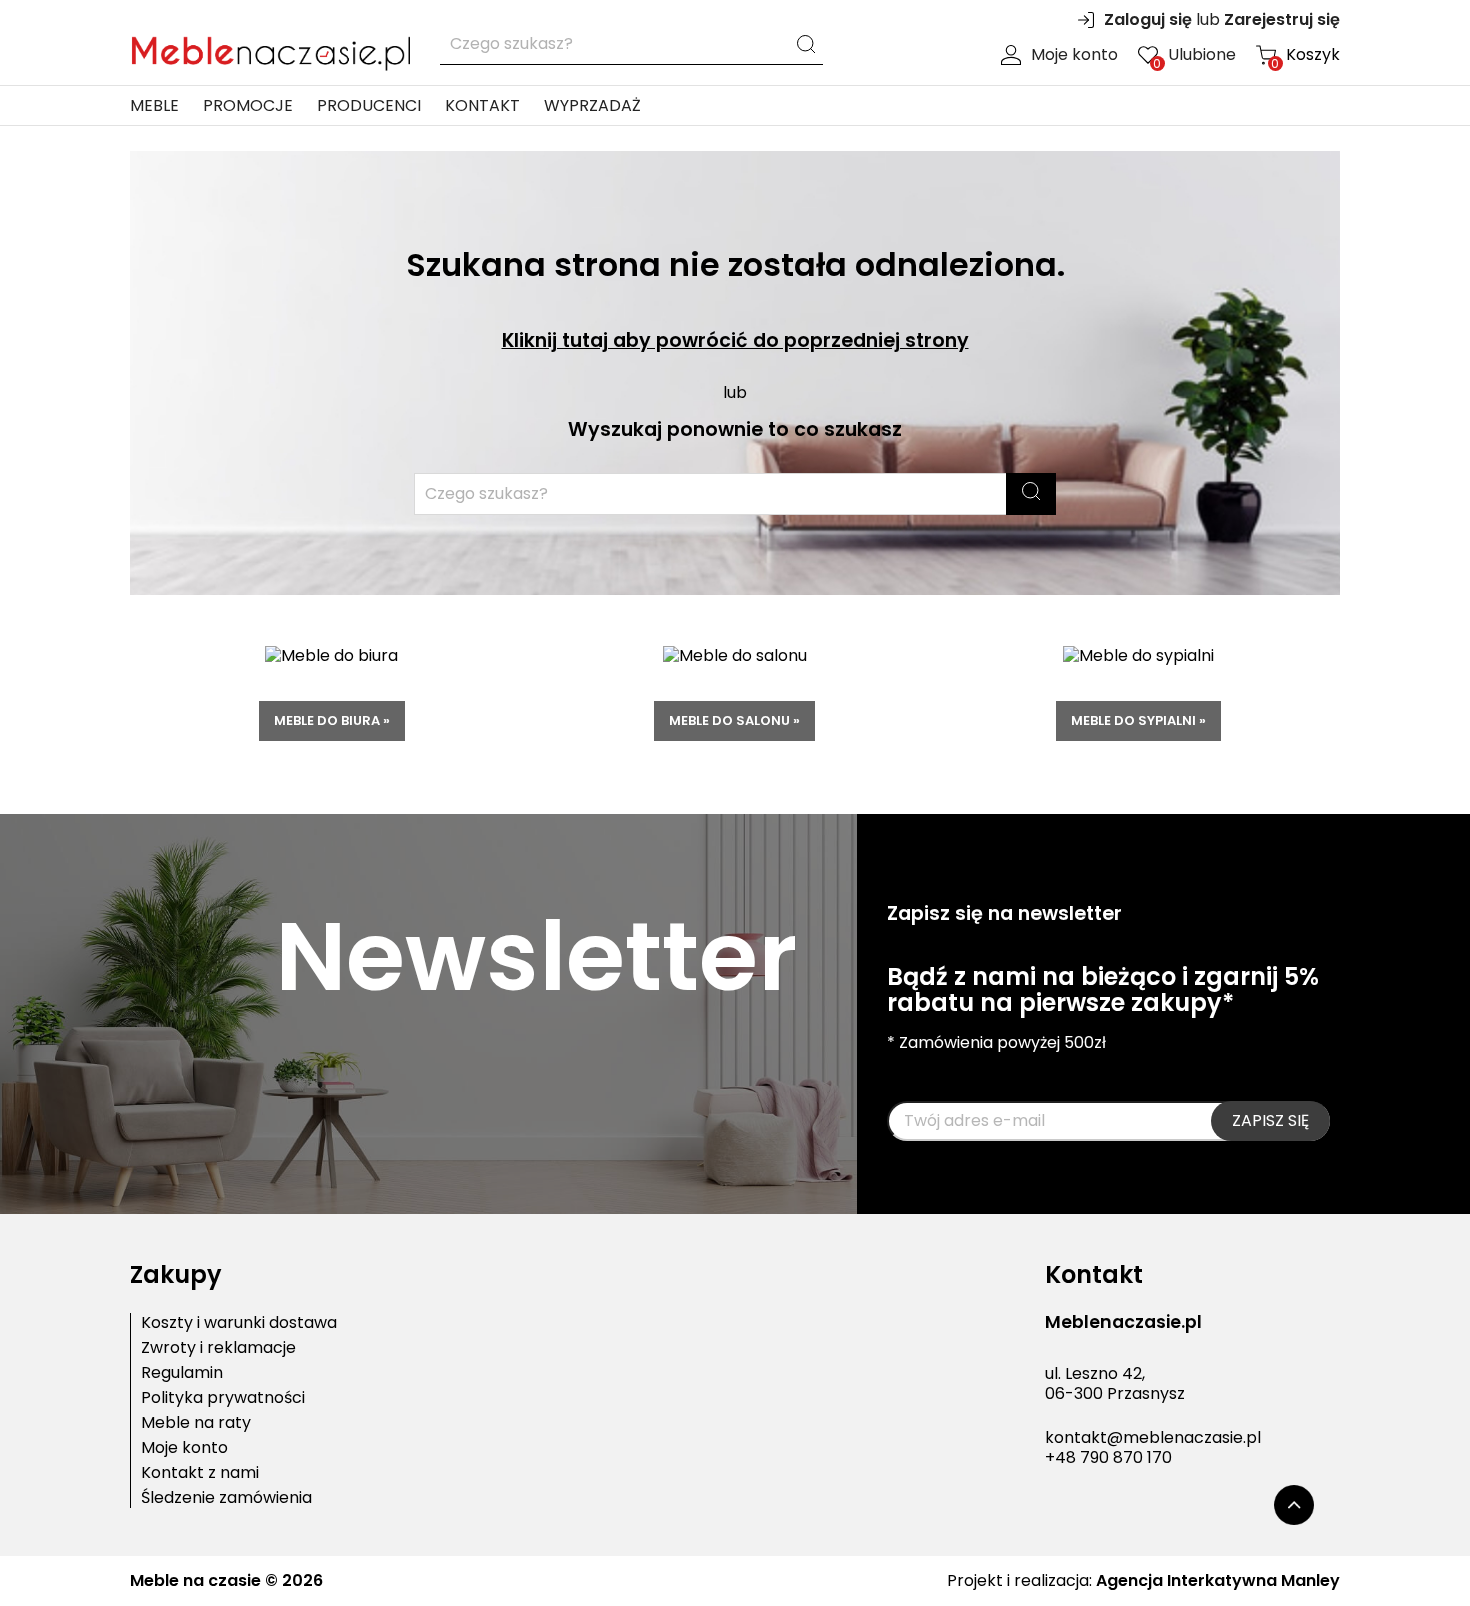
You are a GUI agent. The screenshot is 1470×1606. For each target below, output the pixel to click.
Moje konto (1074, 55)
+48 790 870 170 (1108, 1457)
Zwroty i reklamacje (218, 1348)
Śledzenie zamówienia (226, 1498)
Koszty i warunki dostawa (239, 1323)
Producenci (369, 105)
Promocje (248, 105)
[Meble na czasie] (270, 49)
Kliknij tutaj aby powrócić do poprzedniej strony (735, 340)
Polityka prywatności (223, 1398)
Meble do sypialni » (1138, 720)
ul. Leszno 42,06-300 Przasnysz (1115, 1384)
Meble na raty (196, 1423)
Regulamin (182, 1373)
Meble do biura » (332, 720)
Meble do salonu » (734, 720)
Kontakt (482, 105)
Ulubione (1194, 55)
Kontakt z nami (200, 1473)
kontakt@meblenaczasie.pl (1153, 1437)
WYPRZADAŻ (592, 105)
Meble (154, 105)
